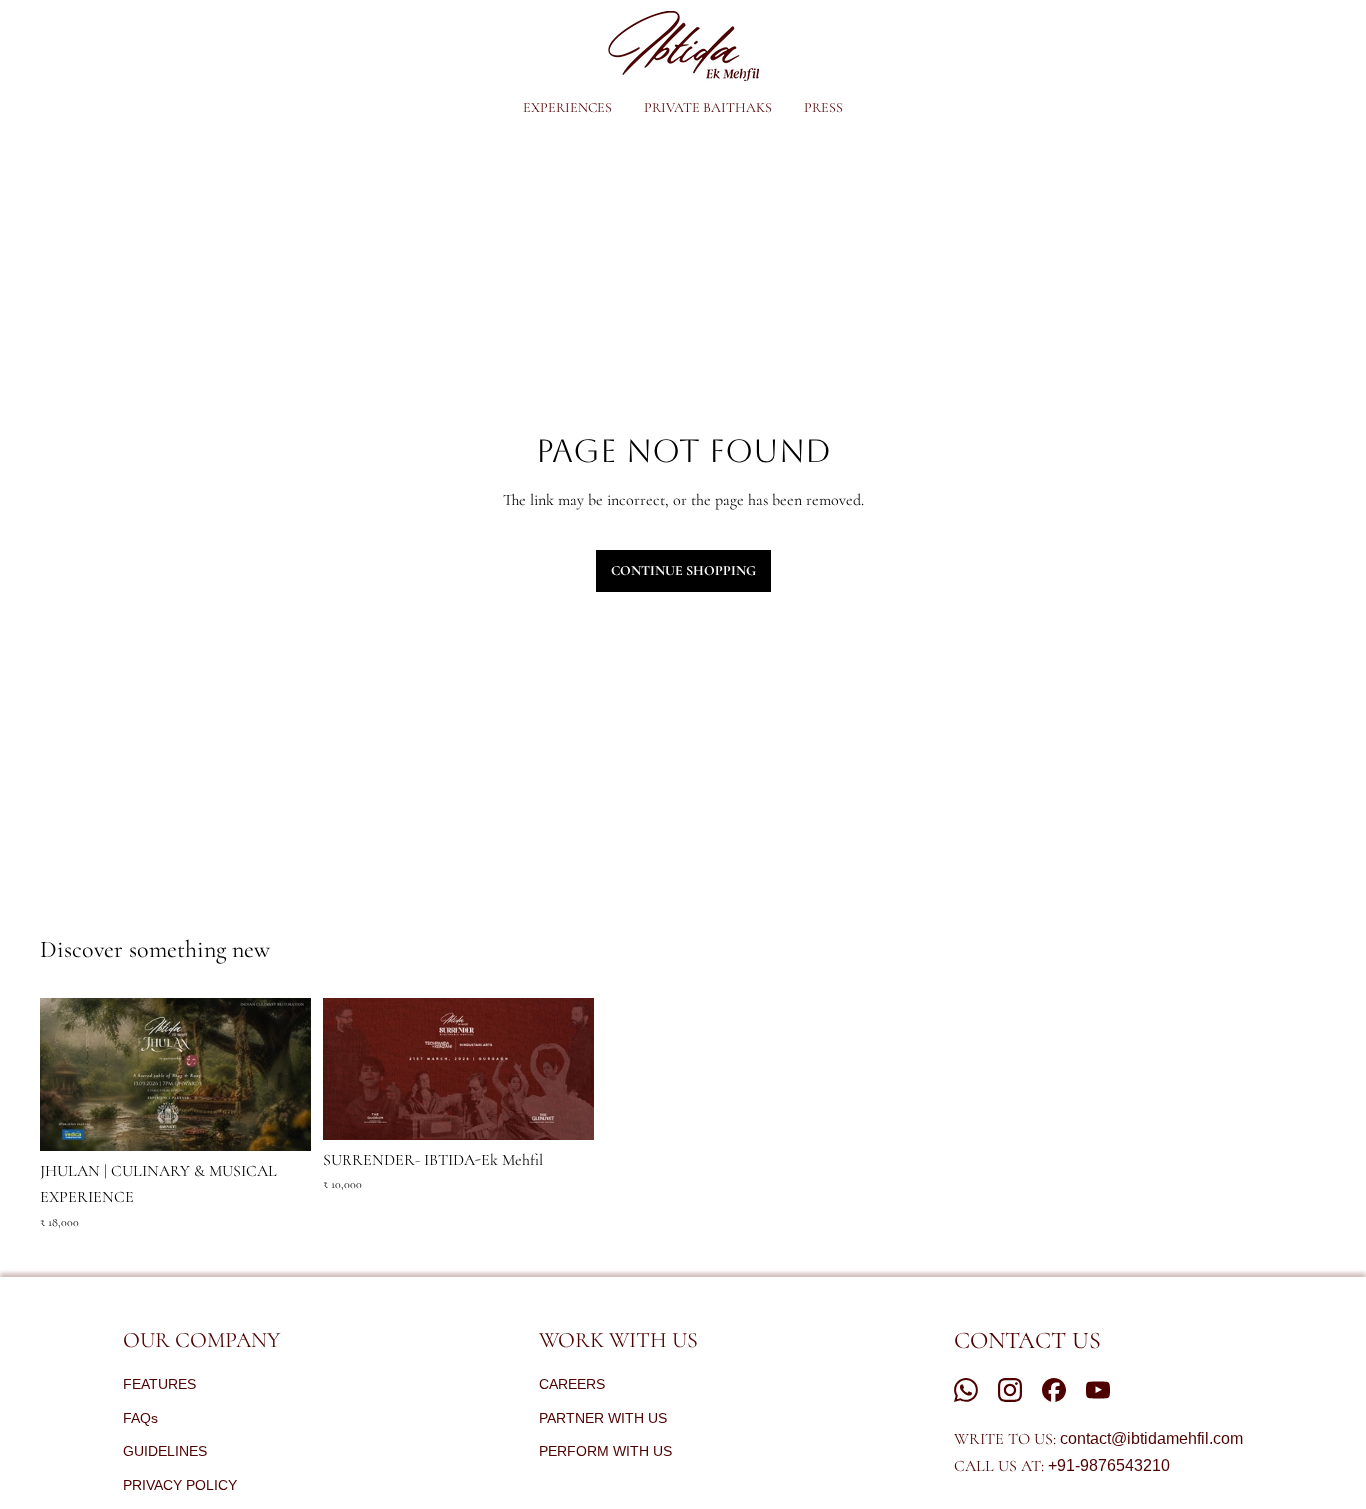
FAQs (140, 1418)
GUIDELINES (165, 1451)
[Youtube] (1098, 1390)
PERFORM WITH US (605, 1451)
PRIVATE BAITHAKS (708, 107)
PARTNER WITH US (603, 1418)
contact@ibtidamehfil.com (1151, 1438)
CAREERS (572, 1384)
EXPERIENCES (567, 107)
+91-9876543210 (1109, 1465)
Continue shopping (683, 570)
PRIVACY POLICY (180, 1485)
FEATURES (159, 1384)
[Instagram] (1010, 1390)
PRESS (823, 107)
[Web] (966, 1390)
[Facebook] (1054, 1390)
